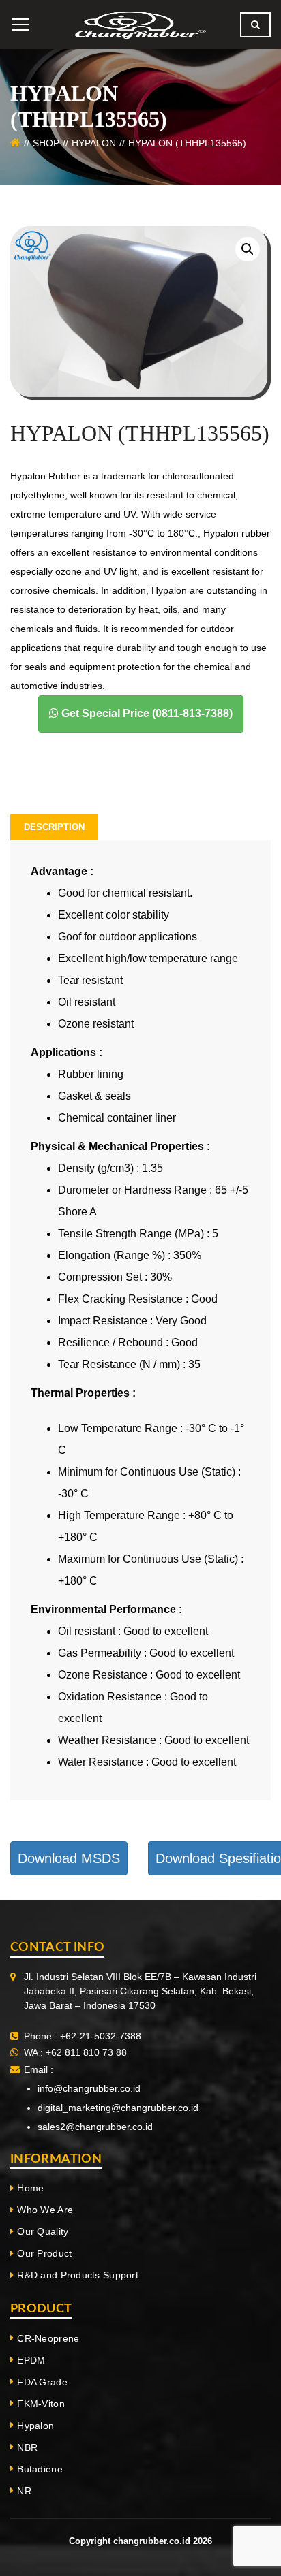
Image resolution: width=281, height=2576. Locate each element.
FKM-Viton (41, 2404)
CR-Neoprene (48, 2338)
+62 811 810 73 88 (85, 2052)
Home (30, 2188)
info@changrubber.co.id (89, 2088)
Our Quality (43, 2231)
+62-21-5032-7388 (101, 2036)
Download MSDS (69, 1858)
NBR (27, 2447)
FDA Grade (42, 2382)
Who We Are (45, 2210)
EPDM (31, 2360)
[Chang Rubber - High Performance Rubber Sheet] (140, 24)
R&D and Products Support (78, 2275)
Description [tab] (54, 827)
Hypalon (94, 143)
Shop (46, 143)
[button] (248, 249)
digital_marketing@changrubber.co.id (118, 2108)
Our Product (44, 2253)
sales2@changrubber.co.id (95, 2127)
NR (24, 2491)
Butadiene (40, 2469)
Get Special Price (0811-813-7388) (146, 713)
